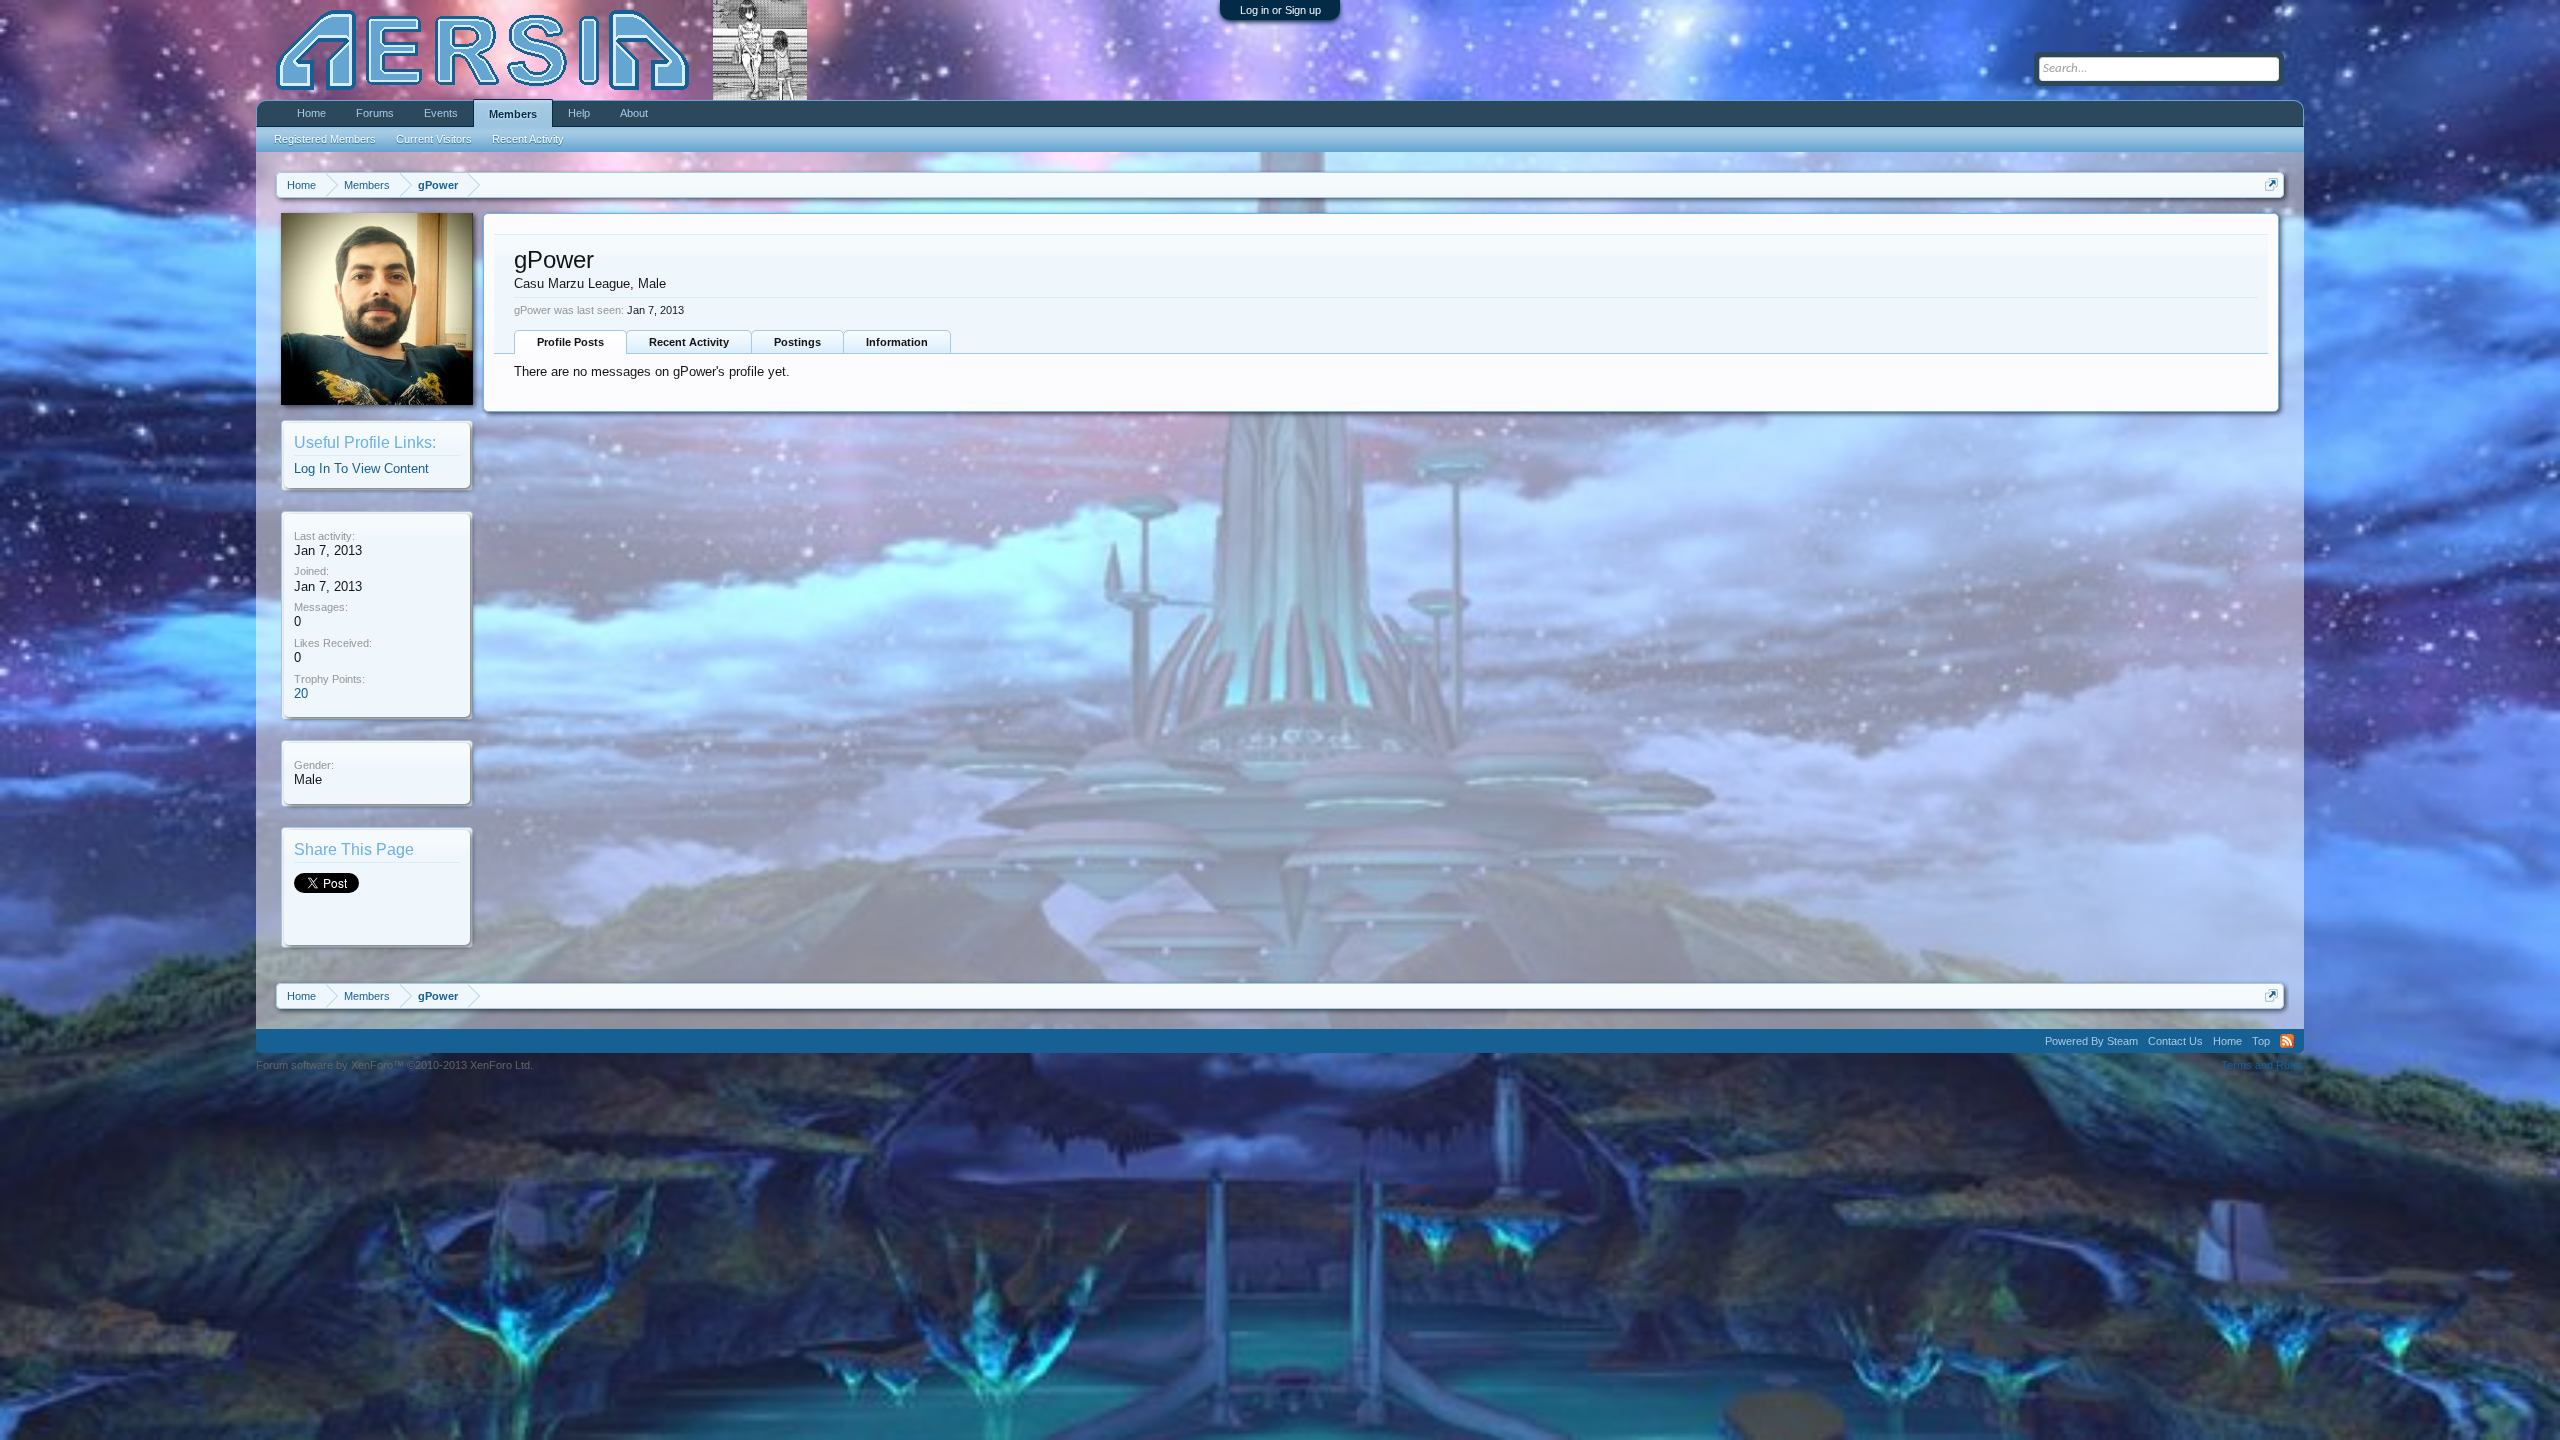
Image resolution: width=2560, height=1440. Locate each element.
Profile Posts (570, 342)
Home (311, 113)
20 (301, 693)
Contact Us (2175, 1041)
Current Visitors (434, 139)
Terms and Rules (2262, 1065)
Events (441, 113)
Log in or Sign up (1280, 10)
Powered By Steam (2091, 1041)
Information (897, 342)
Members (513, 114)
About (634, 113)
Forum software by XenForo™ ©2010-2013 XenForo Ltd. (394, 1065)
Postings (797, 342)
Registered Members (325, 139)
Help (579, 113)
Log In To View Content (361, 468)
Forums (375, 113)
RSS (2287, 1041)
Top (2261, 1041)
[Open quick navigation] (2271, 184)
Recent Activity (689, 342)
